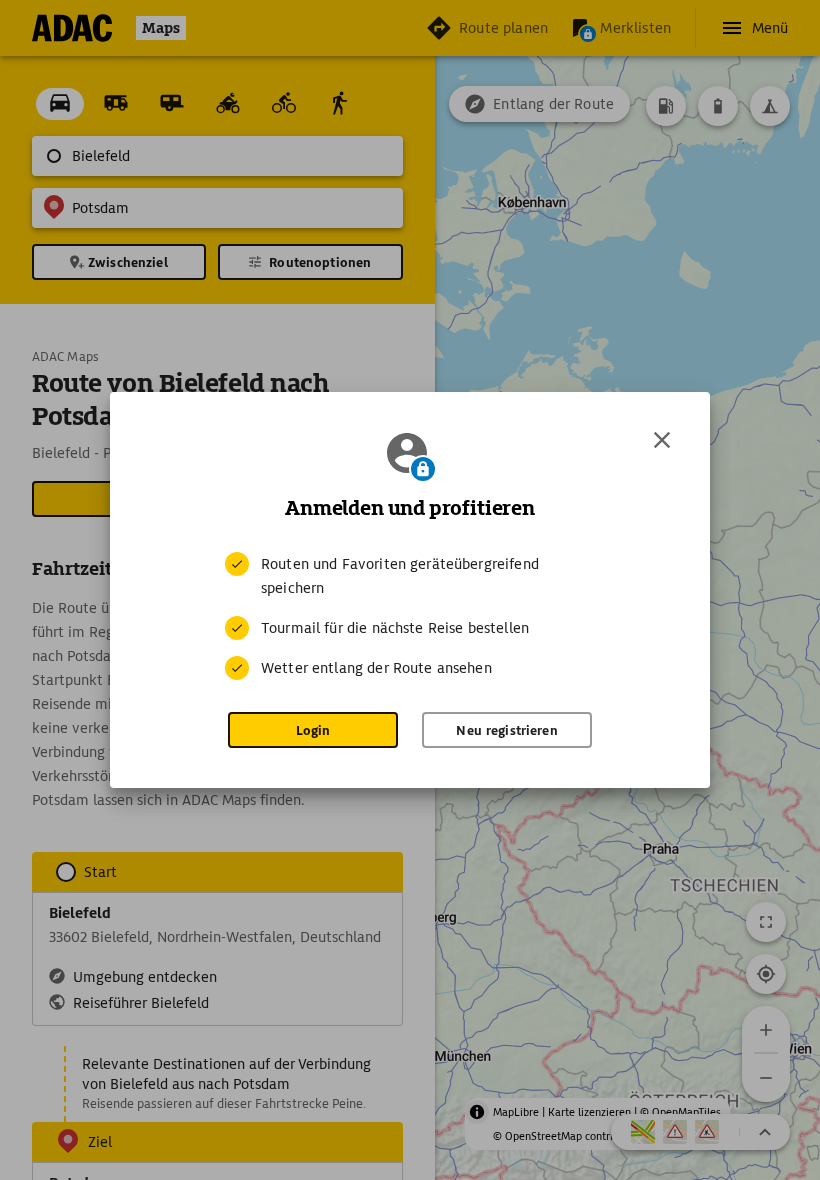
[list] (410, 616)
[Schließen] (662, 440)
